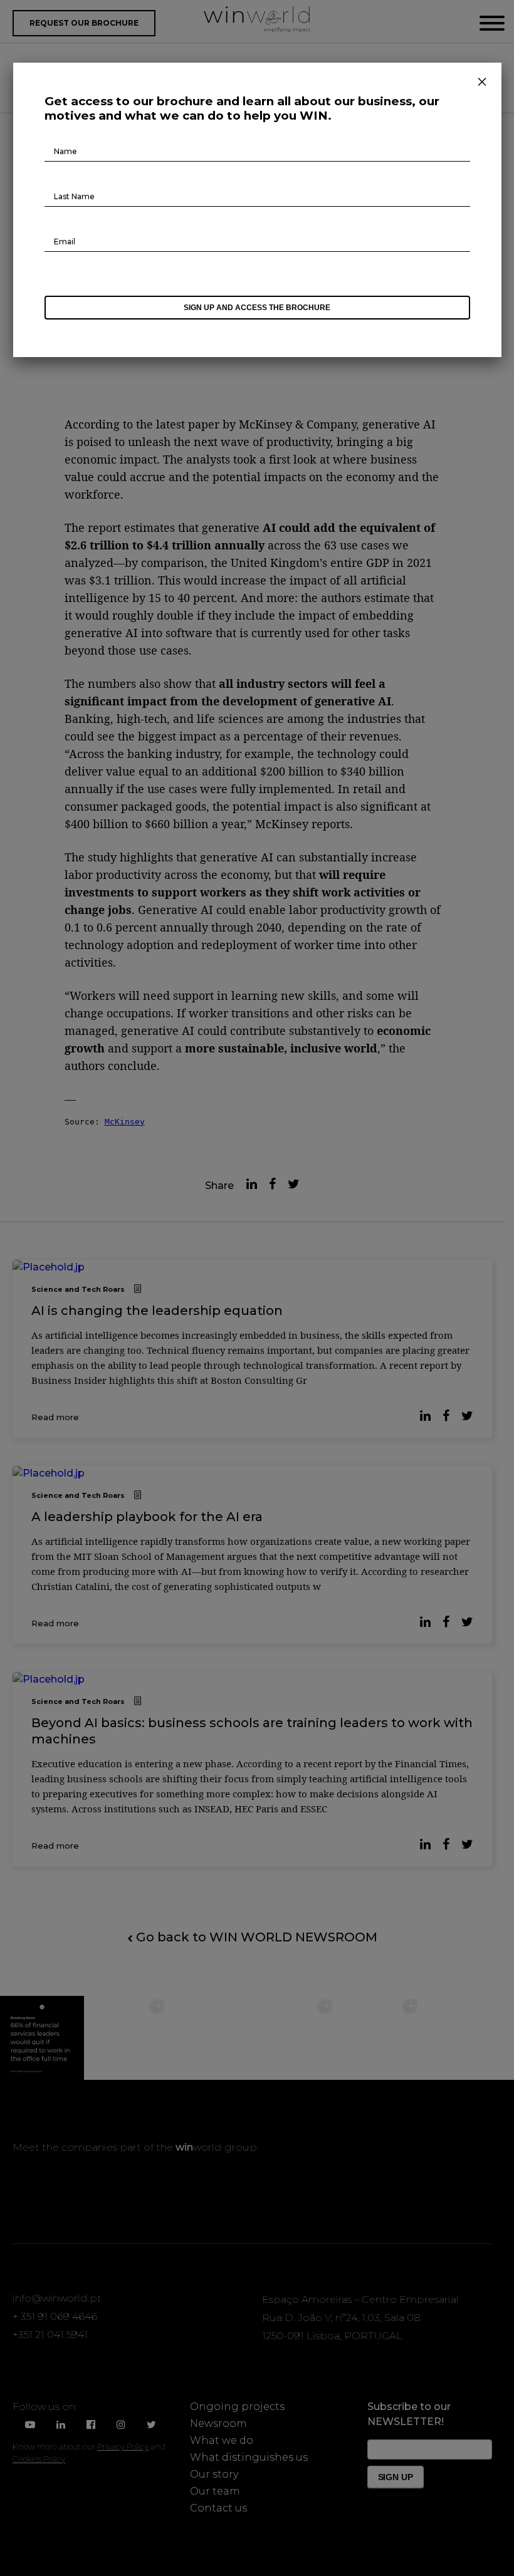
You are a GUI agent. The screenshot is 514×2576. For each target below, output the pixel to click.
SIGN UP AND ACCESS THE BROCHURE (257, 308)
